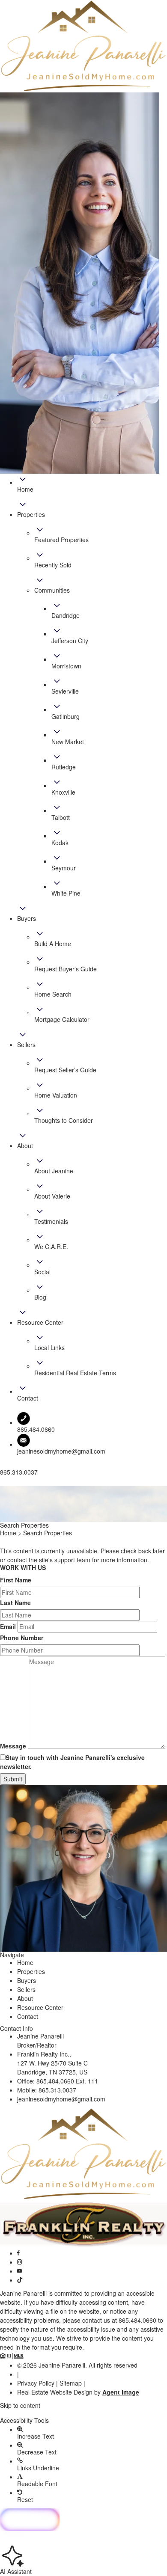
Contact (28, 2016)
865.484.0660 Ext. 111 (67, 2081)
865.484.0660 (137, 2320)
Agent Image (121, 2392)
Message (13, 1746)
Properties (31, 1971)
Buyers (27, 1980)
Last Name (15, 1603)
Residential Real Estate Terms (75, 1373)
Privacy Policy (36, 2383)
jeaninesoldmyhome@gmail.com (61, 1451)
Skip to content (20, 2405)
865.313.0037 (57, 2090)
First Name (16, 1580)
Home (25, 1962)
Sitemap (71, 2383)
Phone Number (22, 1638)
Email (8, 1626)
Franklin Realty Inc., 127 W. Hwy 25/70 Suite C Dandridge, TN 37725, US (52, 2063)
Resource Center (40, 2007)
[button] (83, 2413)
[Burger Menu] (3, 1484)
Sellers (26, 1989)
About (25, 1998)
